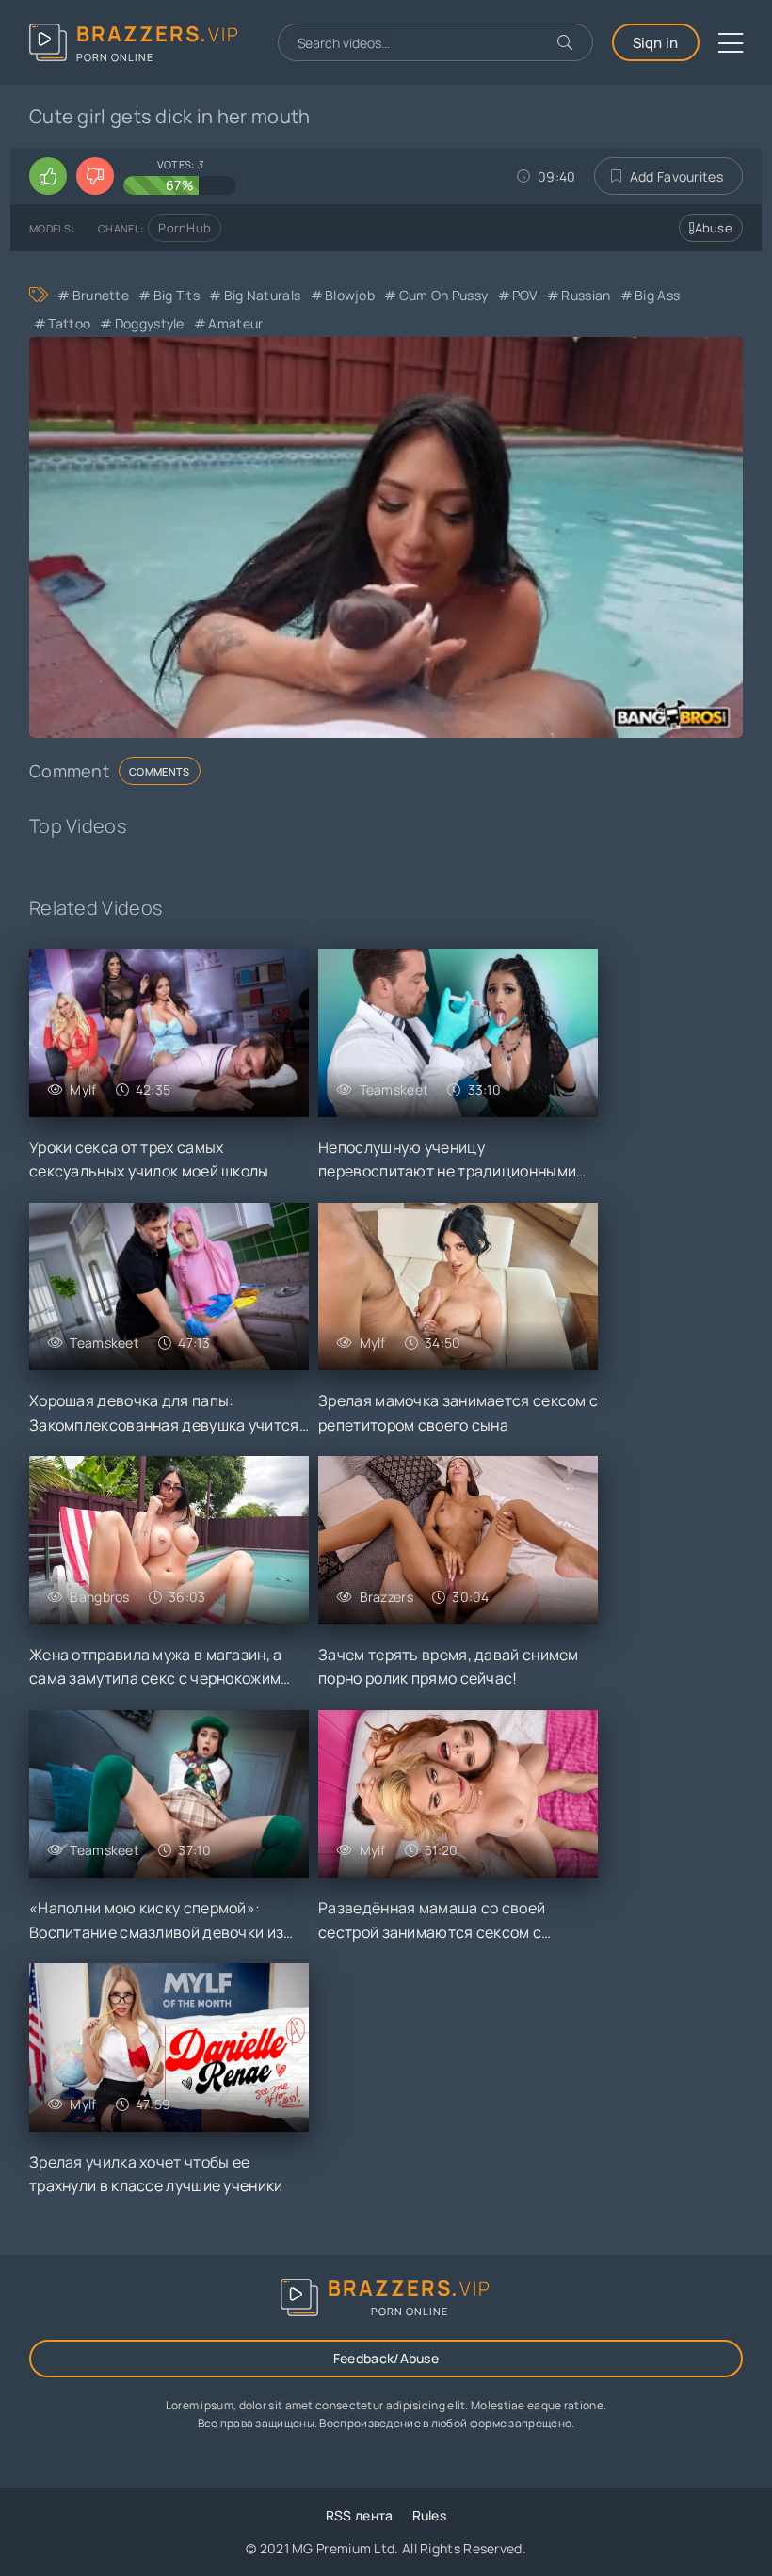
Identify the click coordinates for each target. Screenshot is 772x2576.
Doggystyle (149, 323)
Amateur (235, 323)
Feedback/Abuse (386, 2358)
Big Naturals (262, 295)
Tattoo (69, 323)
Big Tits (177, 295)
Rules (430, 2515)
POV (525, 295)
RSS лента (360, 2515)
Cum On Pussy (443, 295)
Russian (586, 295)
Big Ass (657, 295)
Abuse (714, 228)
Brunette (101, 295)
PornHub (185, 228)
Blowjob (350, 295)
